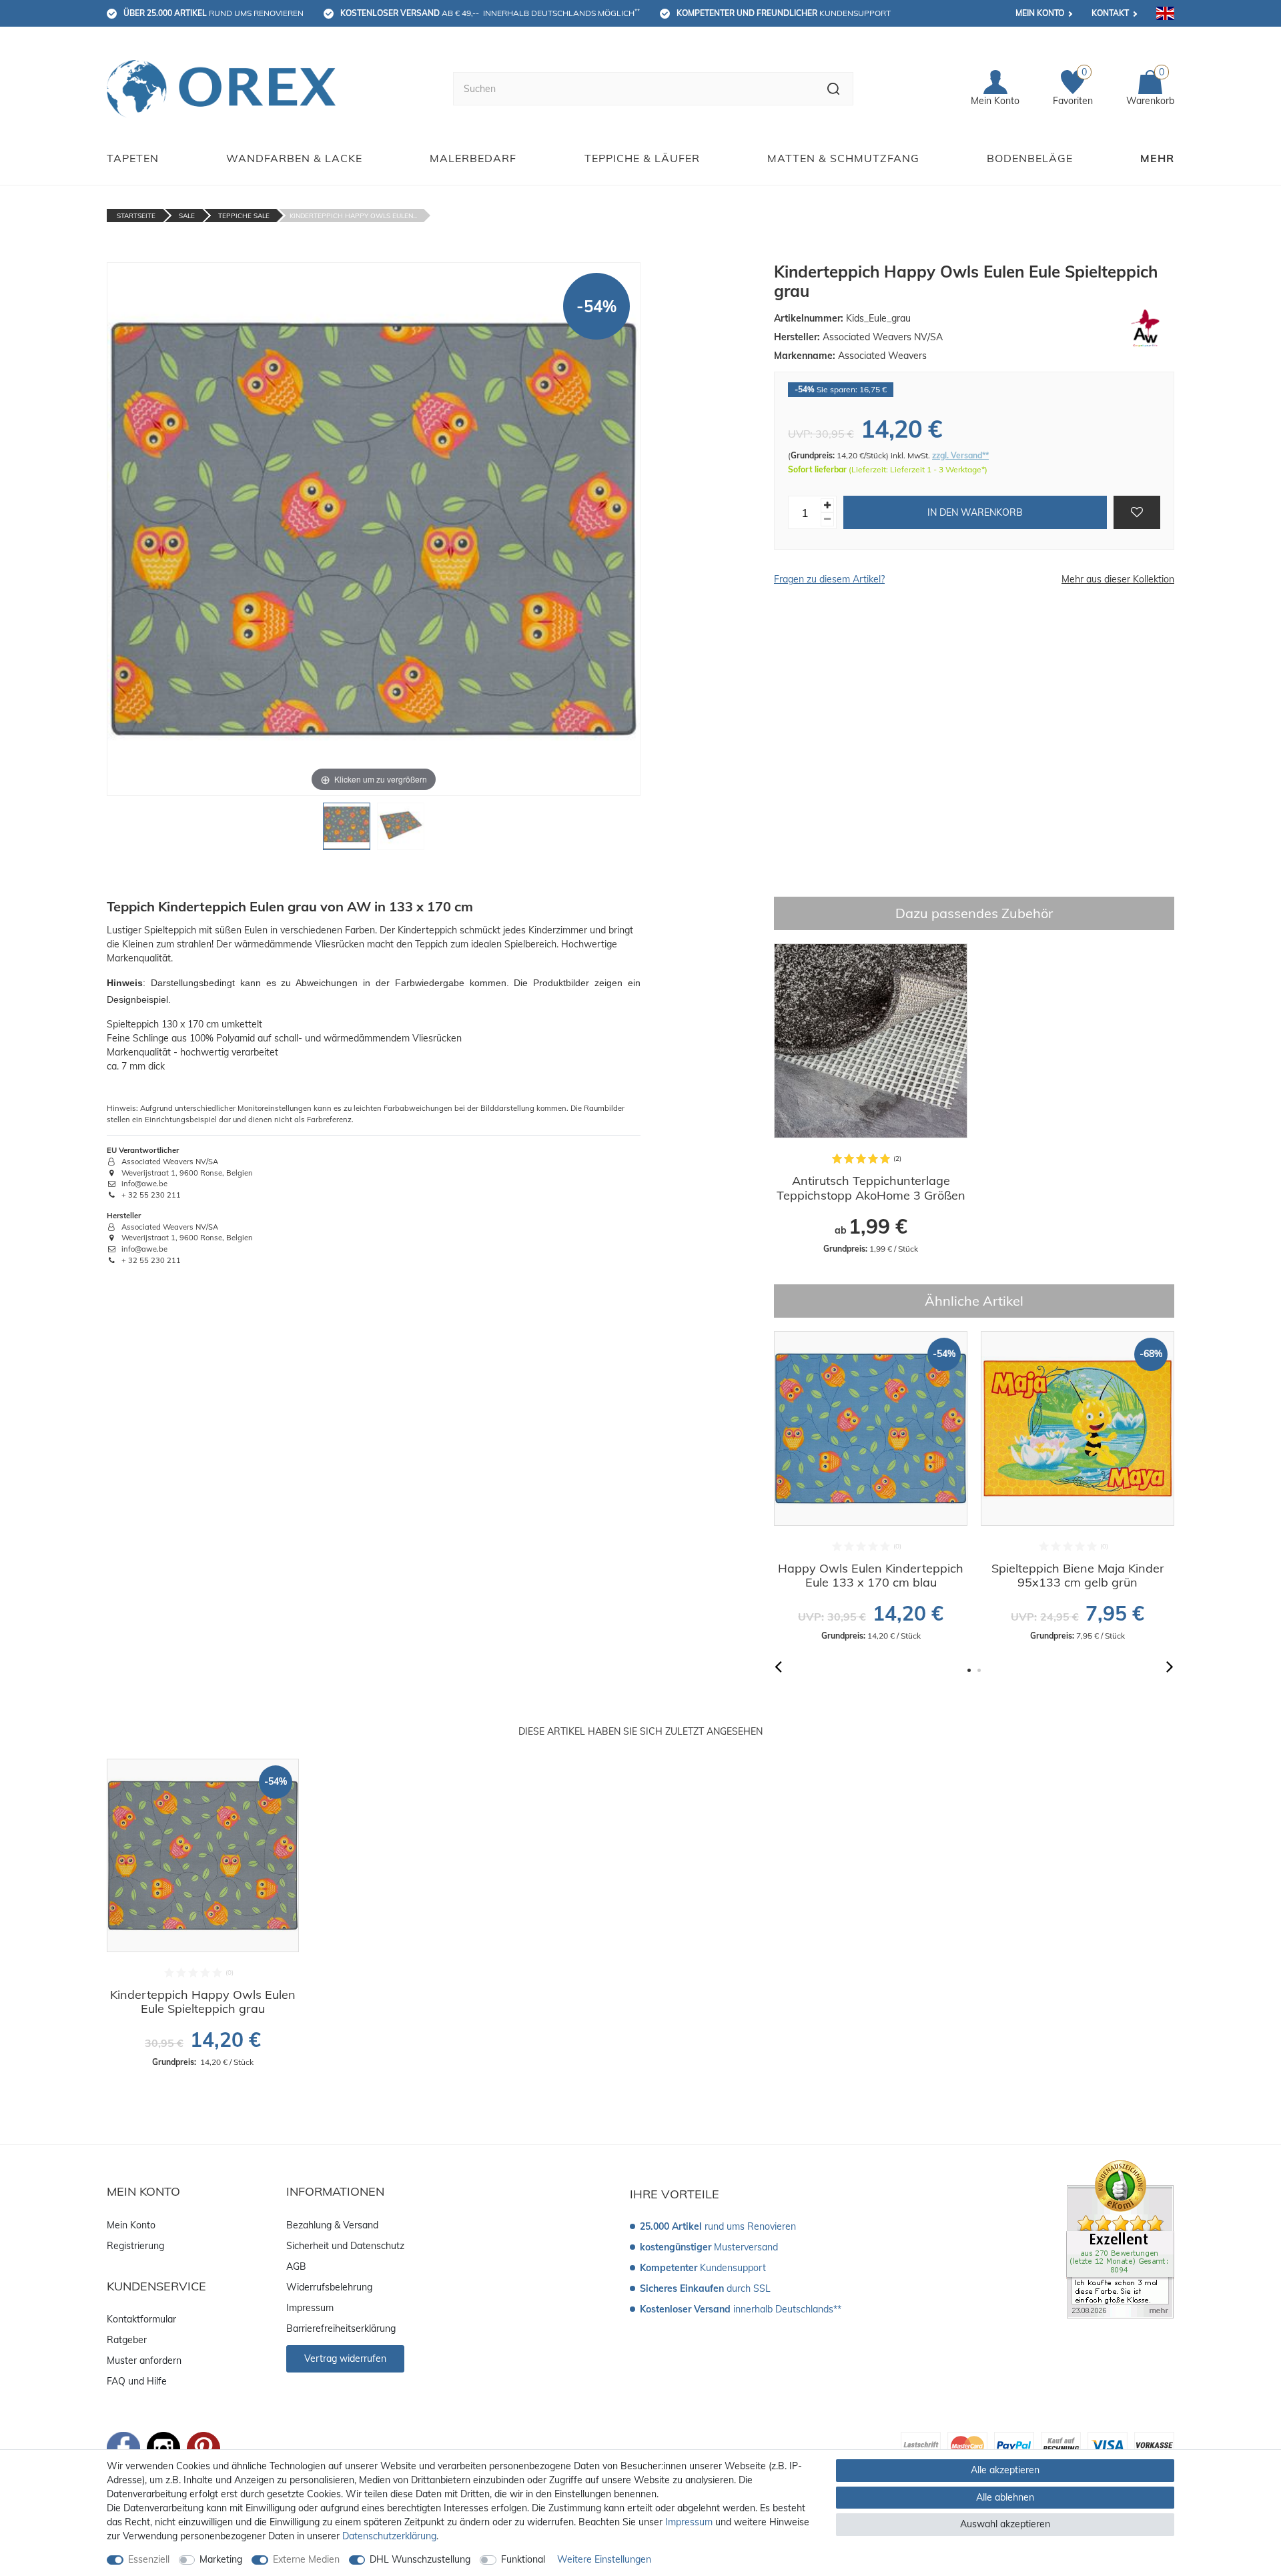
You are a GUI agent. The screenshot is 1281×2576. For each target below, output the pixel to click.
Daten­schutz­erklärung (389, 2536)
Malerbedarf (473, 158)
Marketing (221, 2559)
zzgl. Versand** (960, 455)
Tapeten (133, 158)
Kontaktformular (141, 2319)
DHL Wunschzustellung (420, 2559)
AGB (296, 2266)
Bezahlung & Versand (332, 2225)
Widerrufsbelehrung (329, 2287)
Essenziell (149, 2559)
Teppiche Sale (244, 216)
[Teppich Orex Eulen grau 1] (347, 830)
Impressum (310, 2308)
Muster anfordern (144, 2360)
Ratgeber (127, 2340)
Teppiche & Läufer (642, 158)
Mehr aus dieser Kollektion (1118, 579)
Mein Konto (1040, 13)
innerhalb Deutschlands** (741, 2309)
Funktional (523, 2559)
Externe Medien (306, 2559)
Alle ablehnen (1005, 2497)
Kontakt (1110, 13)
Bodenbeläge (1030, 158)
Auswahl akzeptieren (1005, 2524)
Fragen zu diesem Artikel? (829, 579)
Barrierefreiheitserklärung (341, 2328)
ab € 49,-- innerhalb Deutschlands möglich (490, 13)
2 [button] (979, 1670)
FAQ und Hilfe (137, 2381)
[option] (871, 1099)
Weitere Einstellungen (604, 2559)
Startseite (136, 216)
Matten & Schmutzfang (843, 158)
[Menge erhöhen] (827, 505)
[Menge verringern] (827, 519)
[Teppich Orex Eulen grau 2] (401, 830)
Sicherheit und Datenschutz (345, 2246)
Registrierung (135, 2246)
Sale (187, 216)
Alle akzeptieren (1005, 2470)
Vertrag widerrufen (345, 2358)
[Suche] (834, 89)
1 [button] (969, 1670)
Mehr (1157, 158)
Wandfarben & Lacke (294, 158)
